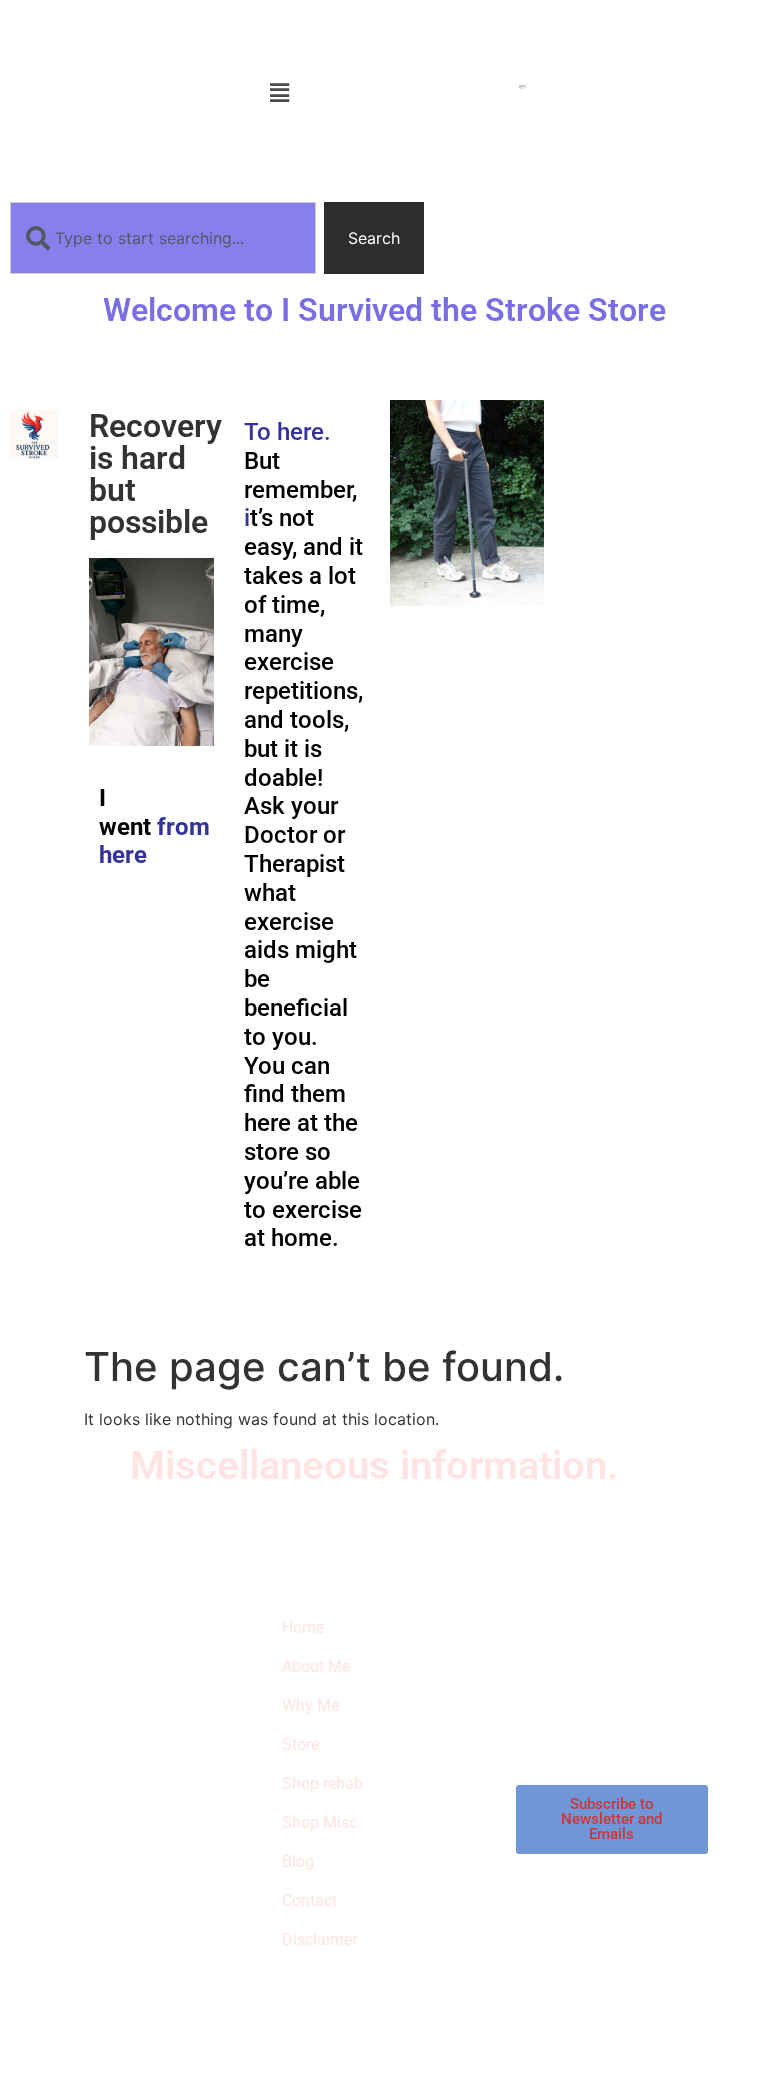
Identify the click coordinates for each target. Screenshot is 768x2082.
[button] (280, 92)
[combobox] (163, 238)
